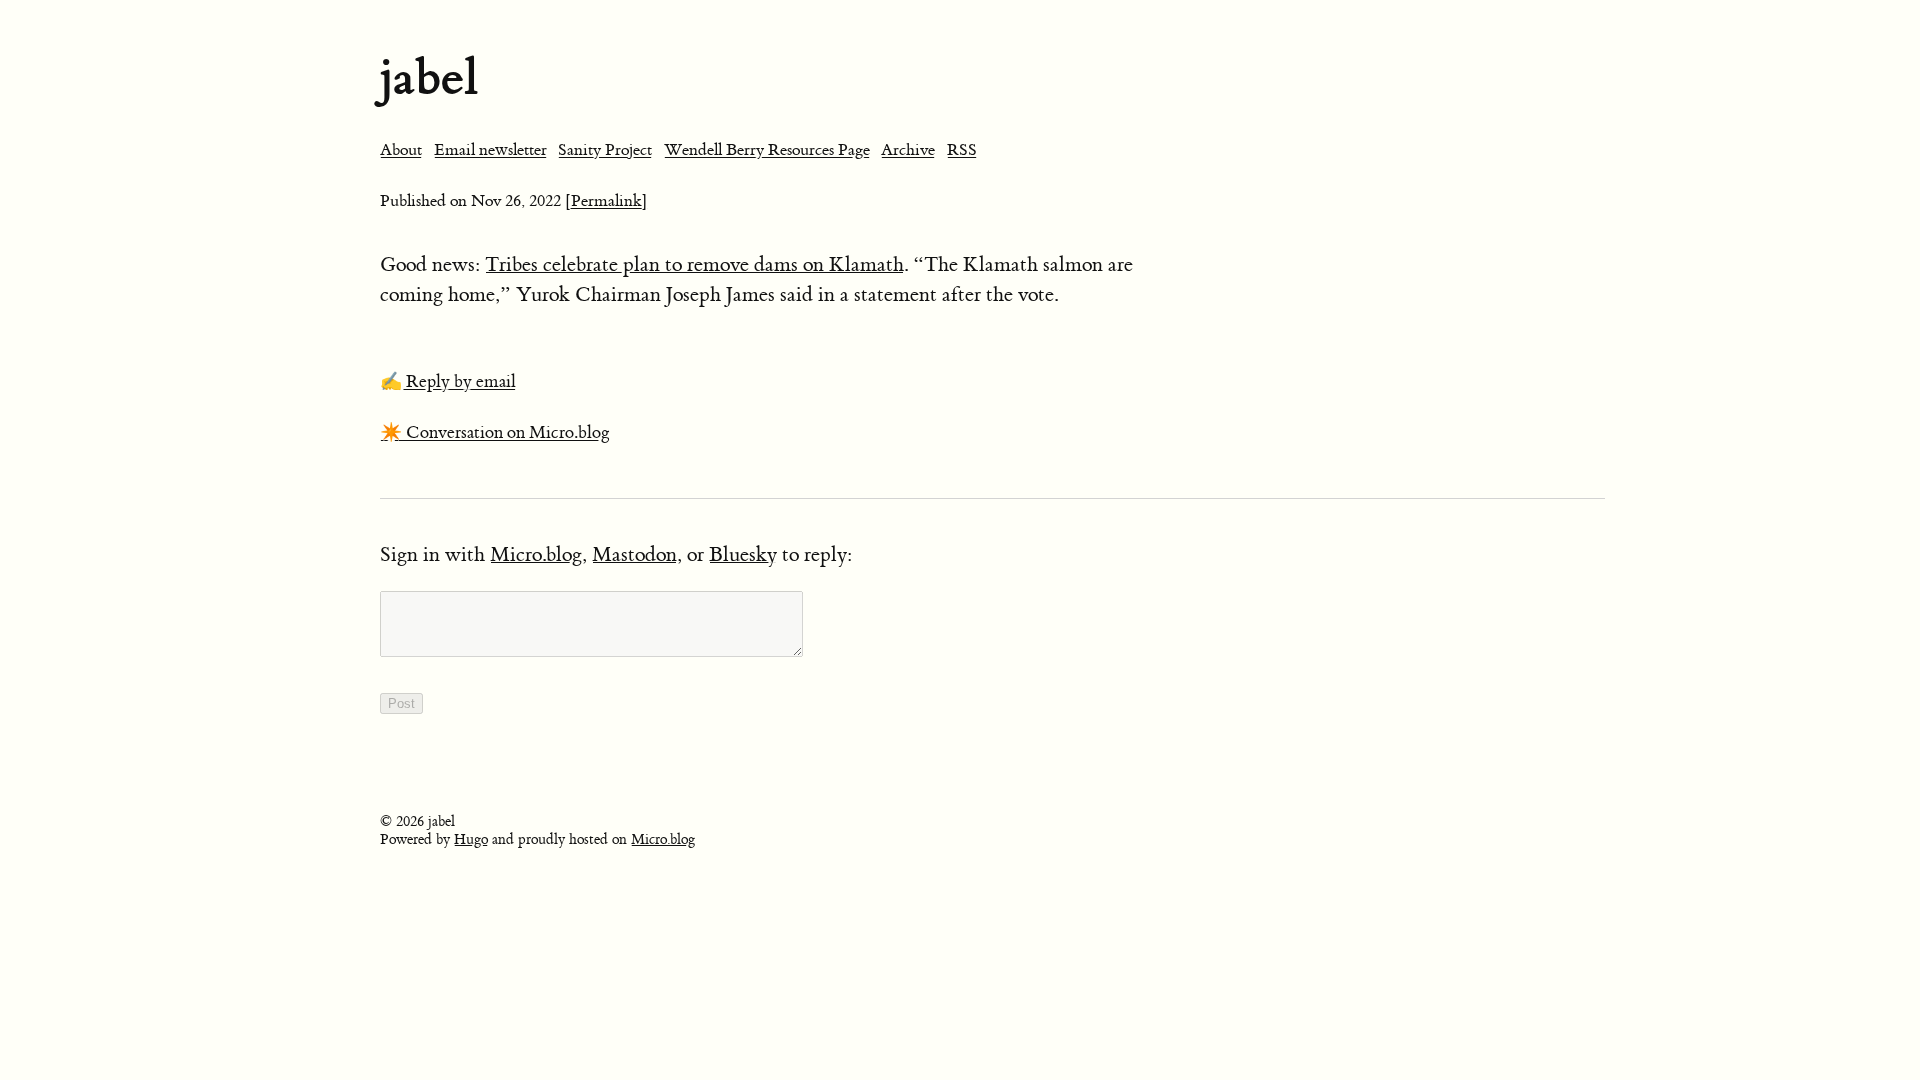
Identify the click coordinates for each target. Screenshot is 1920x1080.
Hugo (471, 840)
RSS (962, 150)
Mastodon (634, 554)
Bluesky (743, 554)
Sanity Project (605, 150)
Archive (908, 150)
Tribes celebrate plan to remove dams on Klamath (694, 264)
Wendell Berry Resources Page (767, 150)
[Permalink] (606, 201)
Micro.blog (536, 554)
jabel (429, 77)
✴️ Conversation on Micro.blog (495, 433)
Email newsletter (490, 150)
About (401, 150)
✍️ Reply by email (448, 382)
